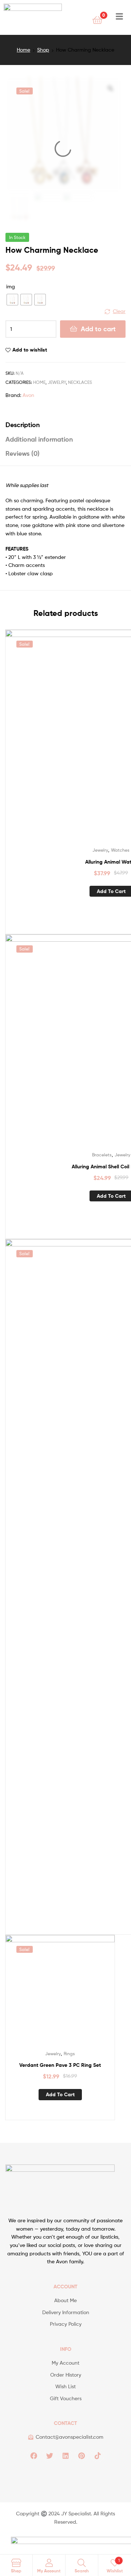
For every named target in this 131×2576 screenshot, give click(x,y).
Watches (120, 850)
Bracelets (102, 1155)
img (11, 286)
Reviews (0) (23, 453)
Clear (119, 311)
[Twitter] (49, 2455)
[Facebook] (33, 2455)
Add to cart (98, 329)
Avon (28, 395)
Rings (69, 2054)
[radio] (12, 300)
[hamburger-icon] (119, 17)
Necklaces (80, 382)
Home (23, 50)
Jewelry (57, 382)
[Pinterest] (82, 2455)
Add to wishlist (30, 350)
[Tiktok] (98, 2455)
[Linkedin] (65, 2455)
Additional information (39, 439)
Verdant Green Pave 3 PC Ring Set (60, 2065)
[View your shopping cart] (97, 19)
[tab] (65, 425)
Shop (43, 50)
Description (23, 425)
